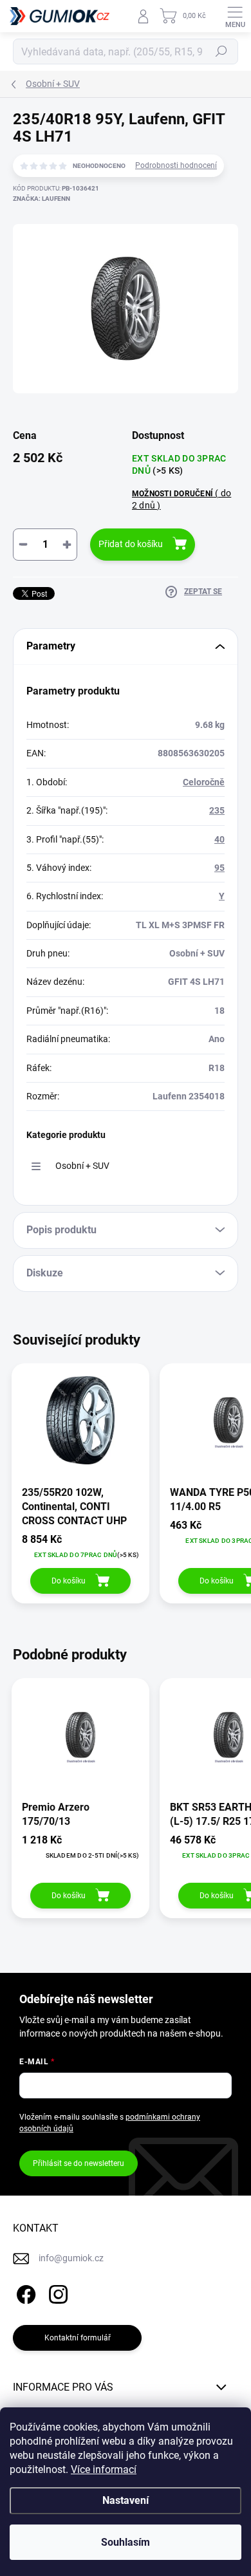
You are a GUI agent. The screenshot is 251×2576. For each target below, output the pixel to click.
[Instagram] (56, 2292)
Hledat (221, 51)
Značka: (42, 199)
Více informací (104, 2469)
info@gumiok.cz (71, 2258)
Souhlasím (126, 2542)
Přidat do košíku (131, 544)
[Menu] (235, 16)
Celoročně (204, 782)
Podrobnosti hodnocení (176, 165)
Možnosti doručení (181, 499)
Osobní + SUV (82, 1166)
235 (217, 810)
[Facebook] (24, 2292)
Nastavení (126, 2500)
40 (219, 839)
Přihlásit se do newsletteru (79, 2163)
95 (219, 868)
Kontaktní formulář (78, 2338)
